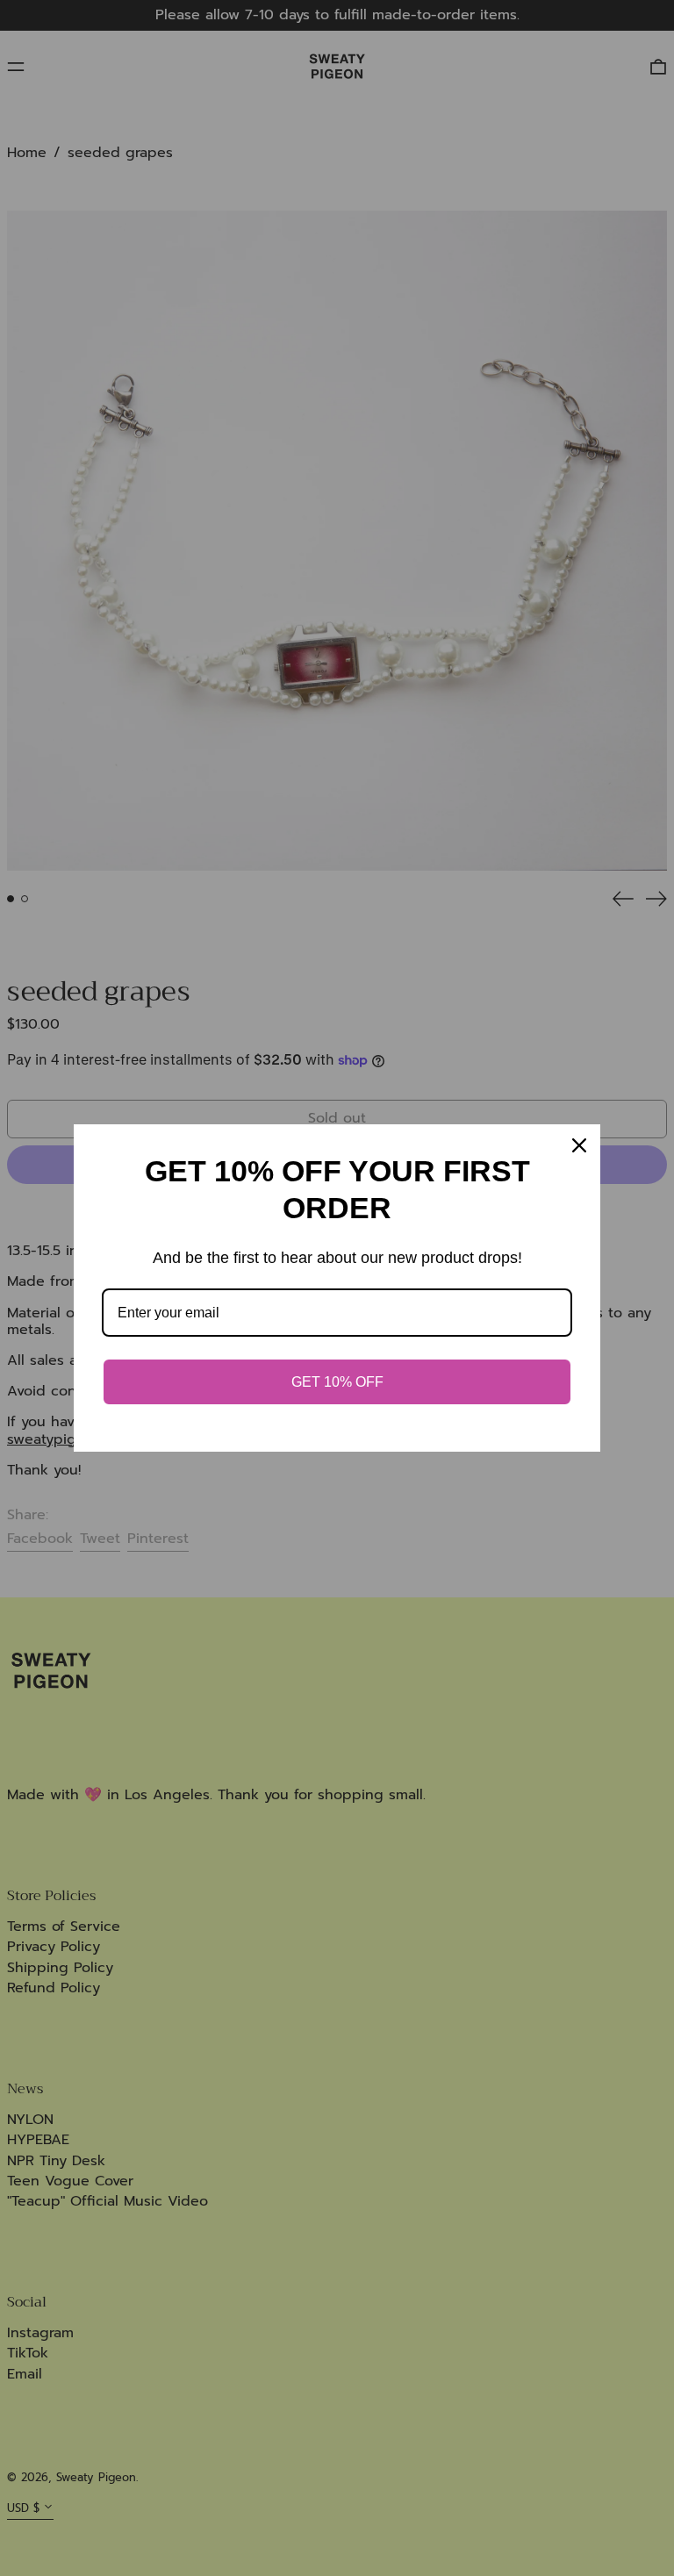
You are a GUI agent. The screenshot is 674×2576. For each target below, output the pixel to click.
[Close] (579, 1145)
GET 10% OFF (337, 1382)
